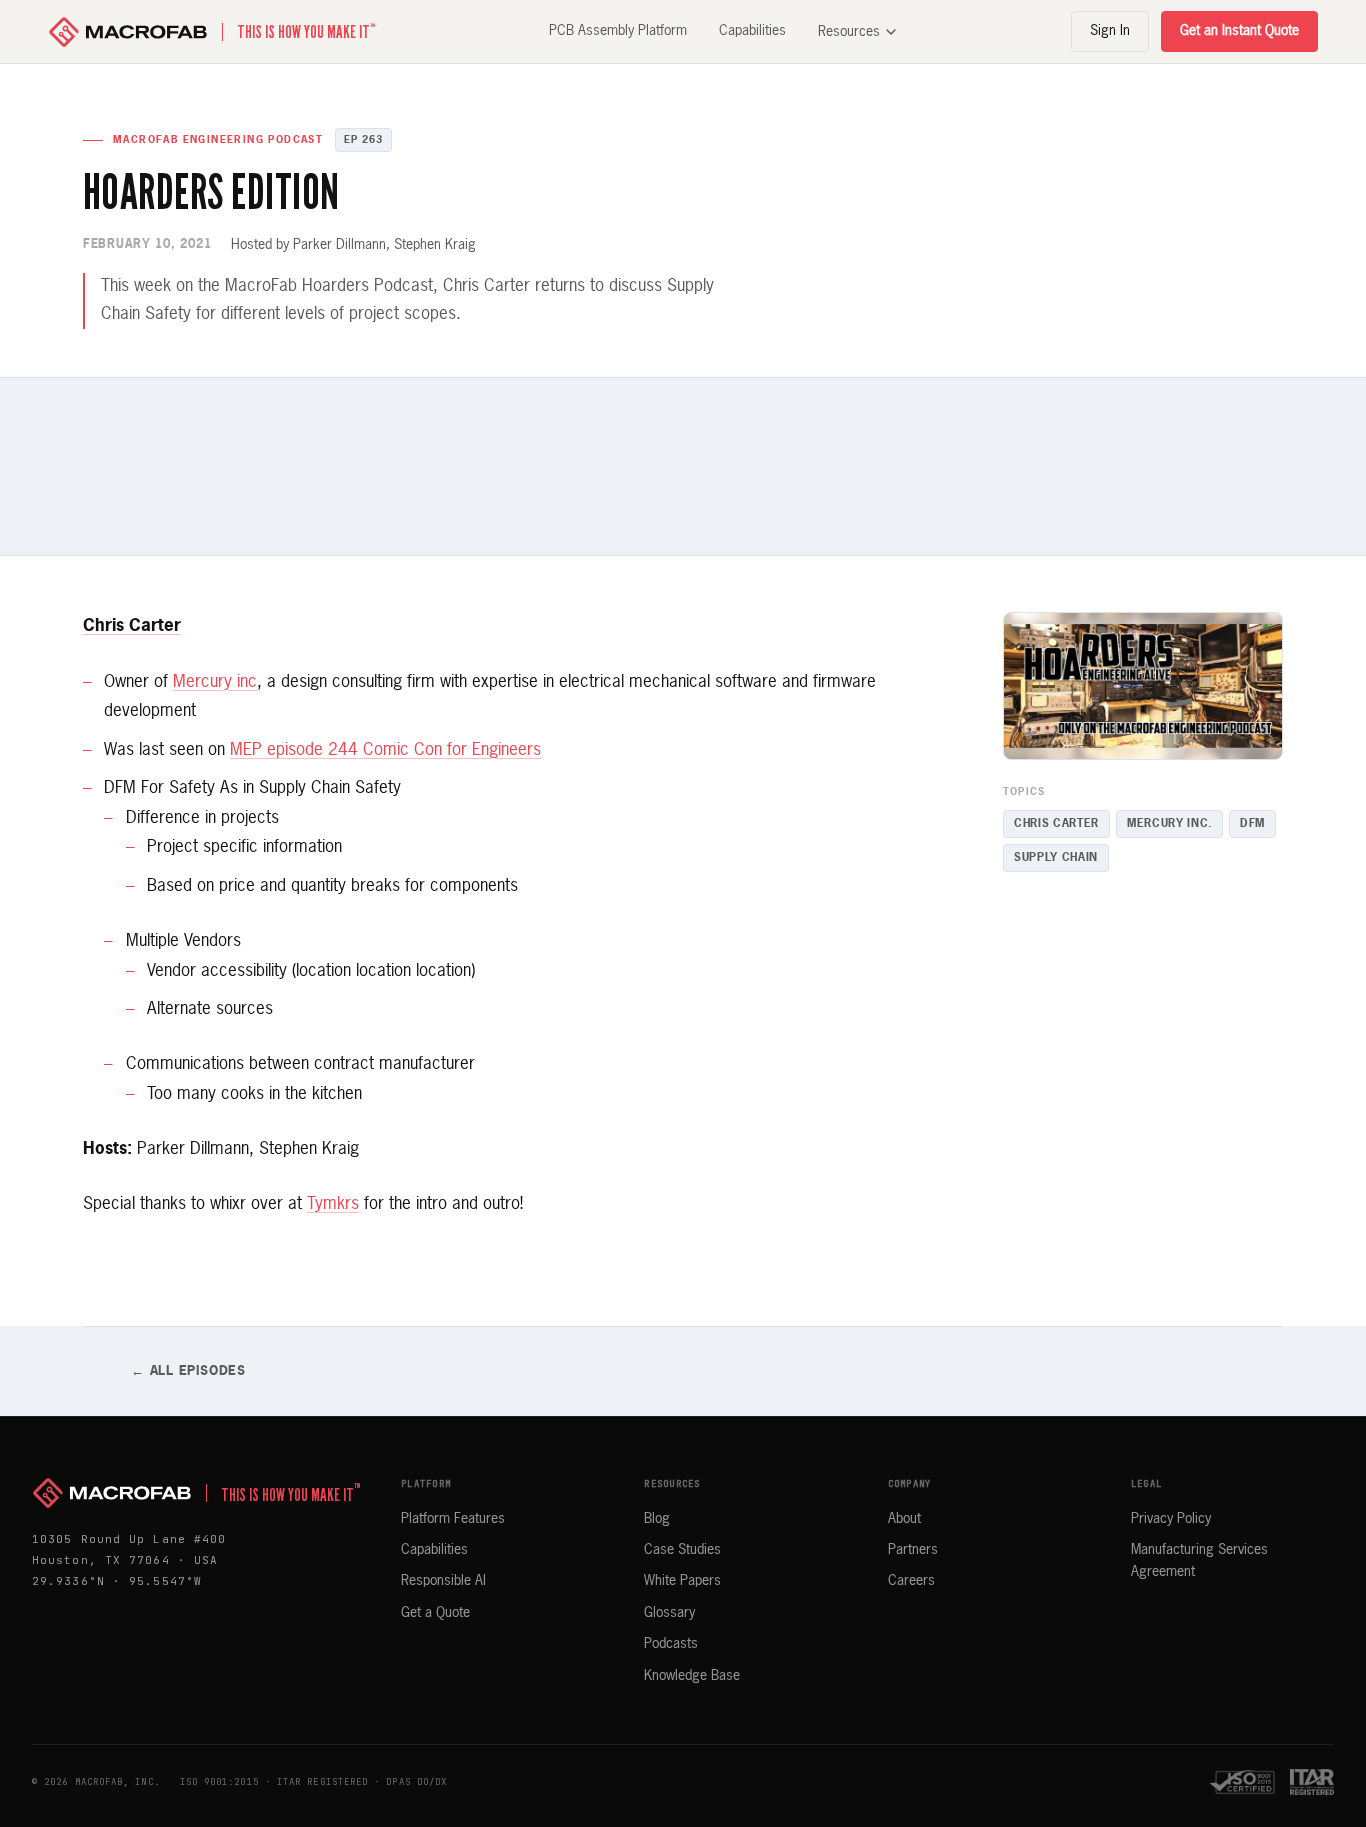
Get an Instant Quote (1239, 31)
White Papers (682, 1581)
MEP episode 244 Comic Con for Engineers (385, 750)
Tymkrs (333, 1204)
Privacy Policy (1171, 1519)
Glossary (669, 1613)
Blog (657, 1519)
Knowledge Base (692, 1676)
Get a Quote (435, 1613)
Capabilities (752, 31)
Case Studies (682, 1550)
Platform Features (453, 1519)
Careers (911, 1581)
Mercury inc (215, 682)
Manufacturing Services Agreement (1199, 1561)
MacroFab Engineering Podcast (218, 140)
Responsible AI (443, 1581)
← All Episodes (188, 1371)
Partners (913, 1550)
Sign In (1110, 31)
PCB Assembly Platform (618, 31)
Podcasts (671, 1644)
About (904, 1519)
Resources (849, 32)
